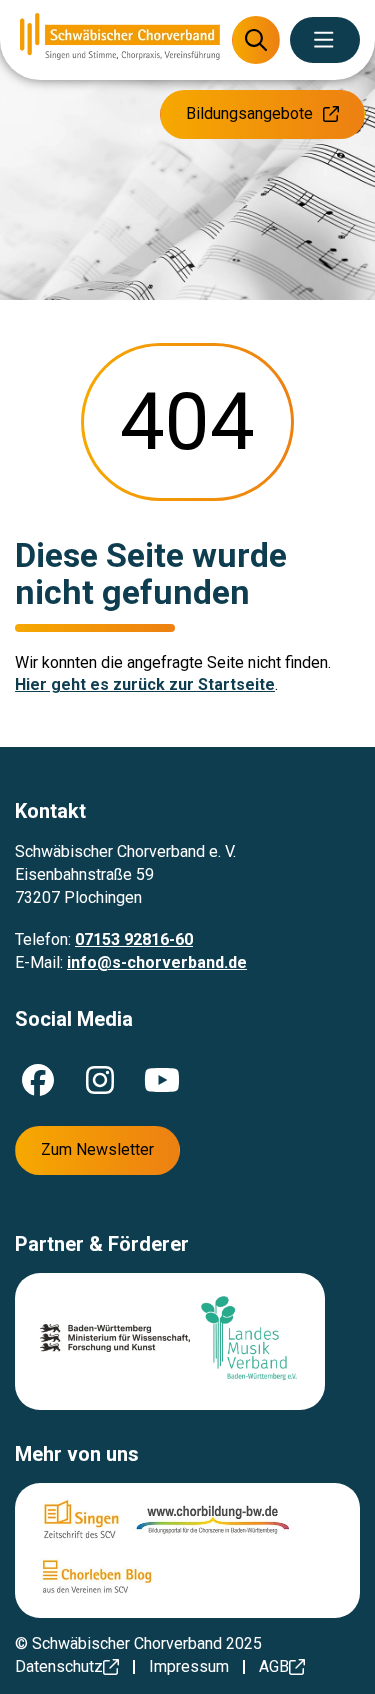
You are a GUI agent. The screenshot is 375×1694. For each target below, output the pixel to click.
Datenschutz (59, 1666)
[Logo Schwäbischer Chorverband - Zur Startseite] (120, 39)
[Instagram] (100, 1080)
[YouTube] (162, 1080)
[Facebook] (38, 1080)
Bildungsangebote (249, 113)
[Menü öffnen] (325, 40)
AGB (274, 1666)
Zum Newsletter (97, 1149)
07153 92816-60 (134, 939)
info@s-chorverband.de (157, 962)
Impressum (189, 1666)
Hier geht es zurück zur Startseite (145, 684)
